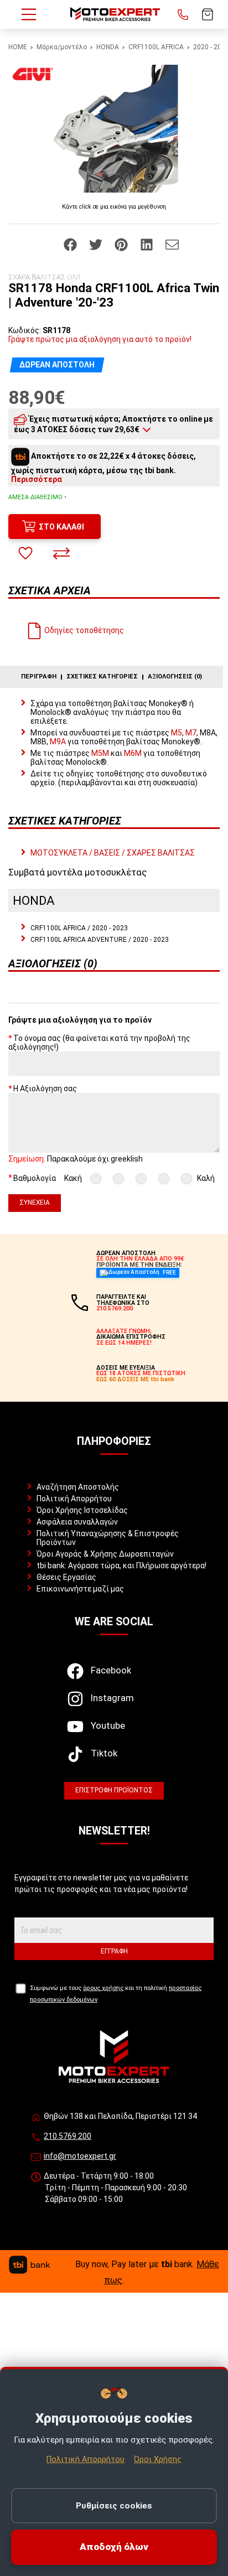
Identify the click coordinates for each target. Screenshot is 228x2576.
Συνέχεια (35, 1203)
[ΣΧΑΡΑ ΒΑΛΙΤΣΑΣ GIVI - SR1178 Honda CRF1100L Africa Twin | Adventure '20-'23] (114, 129)
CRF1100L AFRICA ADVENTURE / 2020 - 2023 (100, 940)
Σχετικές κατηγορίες (102, 677)
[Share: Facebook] (71, 243)
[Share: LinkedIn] (147, 243)
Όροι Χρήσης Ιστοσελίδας (82, 1510)
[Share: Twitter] (97, 243)
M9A (58, 742)
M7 (191, 733)
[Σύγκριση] (61, 553)
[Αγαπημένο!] (25, 553)
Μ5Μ (100, 753)
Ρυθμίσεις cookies (114, 2506)
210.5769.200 (68, 2136)
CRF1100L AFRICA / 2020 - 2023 (79, 928)
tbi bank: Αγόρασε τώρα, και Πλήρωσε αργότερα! (121, 1566)
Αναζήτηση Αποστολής (78, 1487)
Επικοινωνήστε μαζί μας (80, 1589)
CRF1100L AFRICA (156, 47)
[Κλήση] (183, 14)
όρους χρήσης (103, 1988)
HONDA (108, 47)
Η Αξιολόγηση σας (45, 1089)
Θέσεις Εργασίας (66, 1577)
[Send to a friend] (172, 243)
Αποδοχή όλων (114, 2547)
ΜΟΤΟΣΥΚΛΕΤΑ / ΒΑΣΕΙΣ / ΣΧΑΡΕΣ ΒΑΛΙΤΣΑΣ (113, 853)
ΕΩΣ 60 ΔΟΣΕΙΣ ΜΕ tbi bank (135, 1379)
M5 (177, 733)
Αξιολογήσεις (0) (175, 677)
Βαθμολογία (35, 1178)
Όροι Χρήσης (158, 2459)
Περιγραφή (39, 677)
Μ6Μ (133, 753)
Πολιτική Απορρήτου (74, 1499)
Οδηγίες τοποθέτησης (83, 630)
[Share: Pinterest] (122, 243)
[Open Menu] (29, 14)
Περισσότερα (37, 479)
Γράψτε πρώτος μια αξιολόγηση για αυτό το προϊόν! (100, 339)
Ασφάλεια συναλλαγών (77, 1522)
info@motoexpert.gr (80, 2156)
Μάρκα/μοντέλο (62, 47)
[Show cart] (208, 14)
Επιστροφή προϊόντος (114, 1790)
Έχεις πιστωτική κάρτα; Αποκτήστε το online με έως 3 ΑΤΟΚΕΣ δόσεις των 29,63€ (113, 424)
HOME (18, 47)
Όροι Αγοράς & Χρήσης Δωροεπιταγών (105, 1554)
